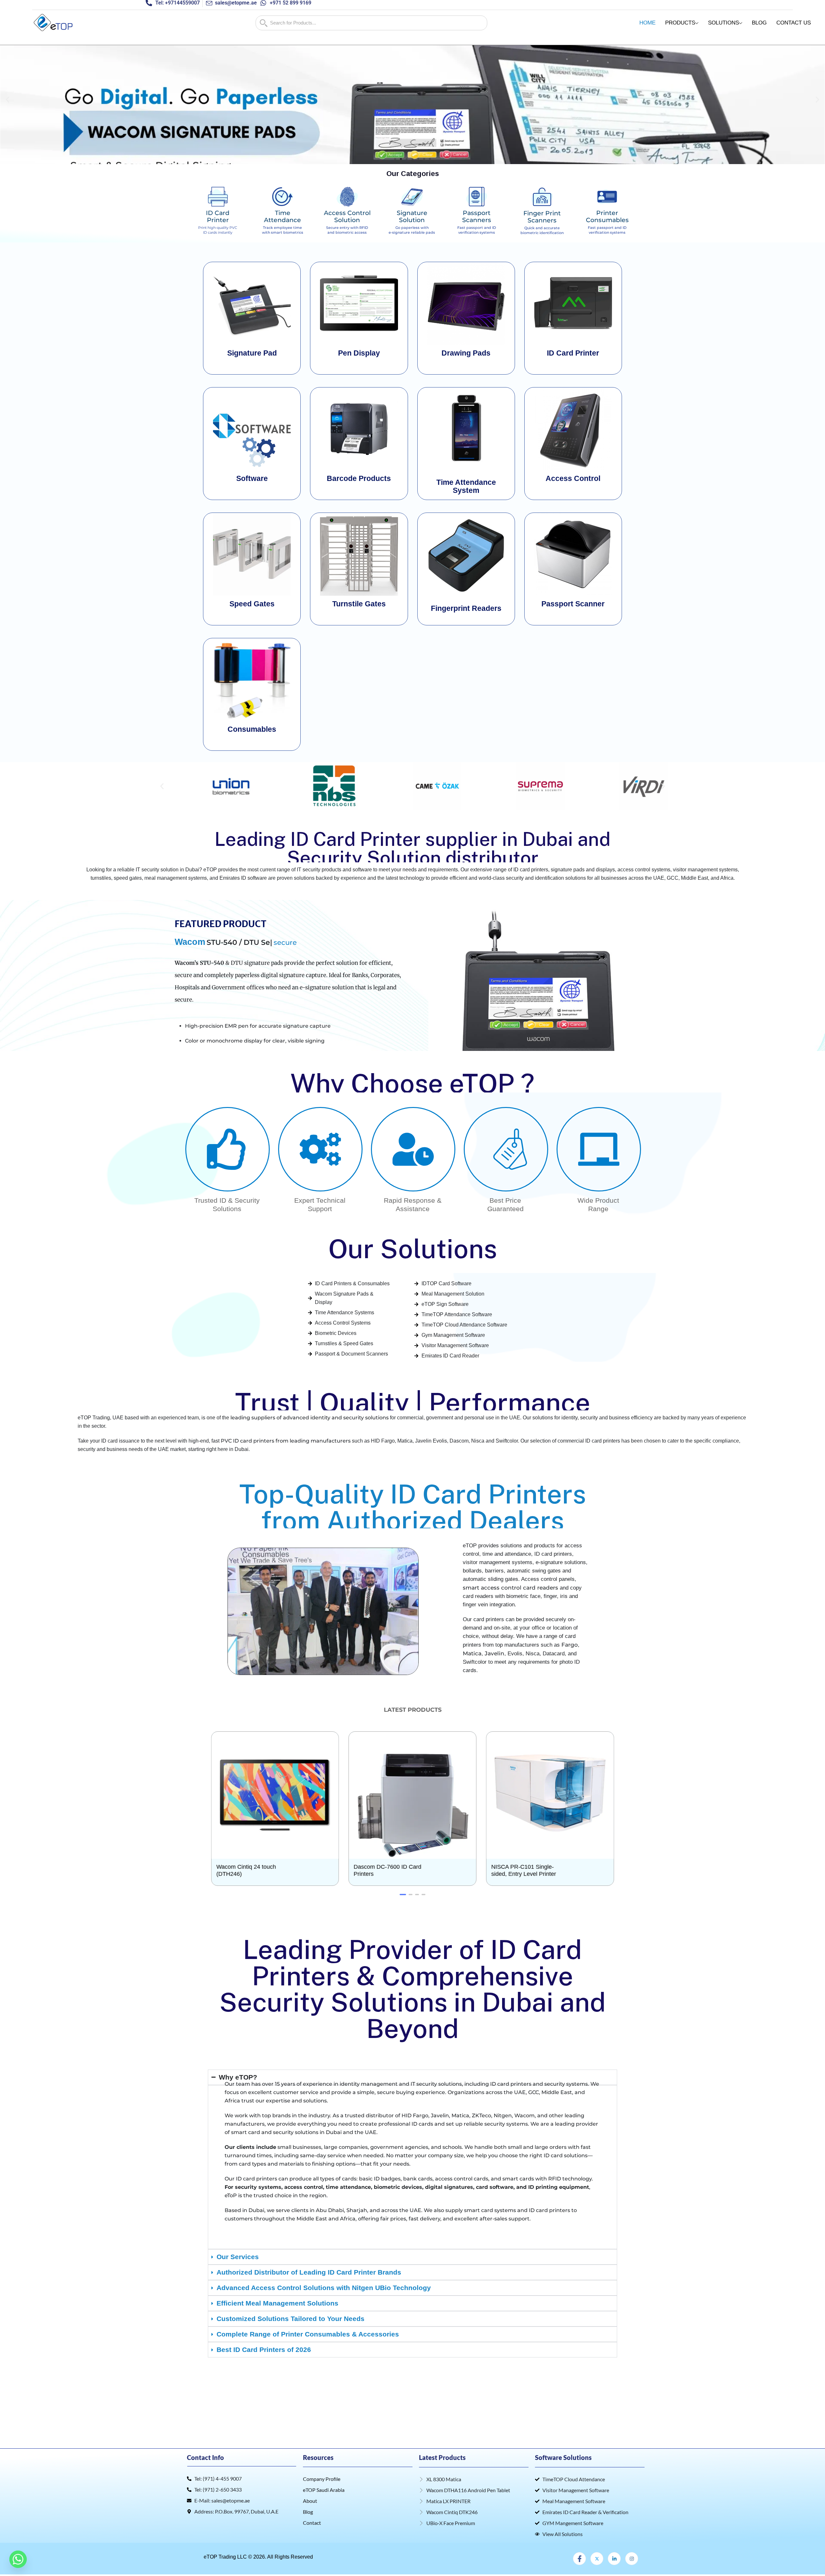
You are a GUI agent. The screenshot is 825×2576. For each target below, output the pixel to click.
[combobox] (371, 23)
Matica (472, 1653)
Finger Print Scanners (542, 217)
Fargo (570, 1645)
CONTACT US (794, 23)
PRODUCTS (680, 23)
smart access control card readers (510, 1588)
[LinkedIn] (614, 2559)
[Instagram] (632, 2559)
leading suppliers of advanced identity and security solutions (309, 1418)
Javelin (495, 1653)
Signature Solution (412, 216)
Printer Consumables (607, 216)
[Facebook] (579, 2559)
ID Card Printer (218, 216)
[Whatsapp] (18, 2559)
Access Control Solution (347, 216)
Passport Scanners (477, 216)
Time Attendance (282, 216)
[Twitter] (597, 2559)
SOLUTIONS (723, 23)
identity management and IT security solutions (401, 2084)
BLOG (759, 23)
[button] (8, 100)
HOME (647, 23)
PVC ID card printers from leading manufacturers (286, 1441)
